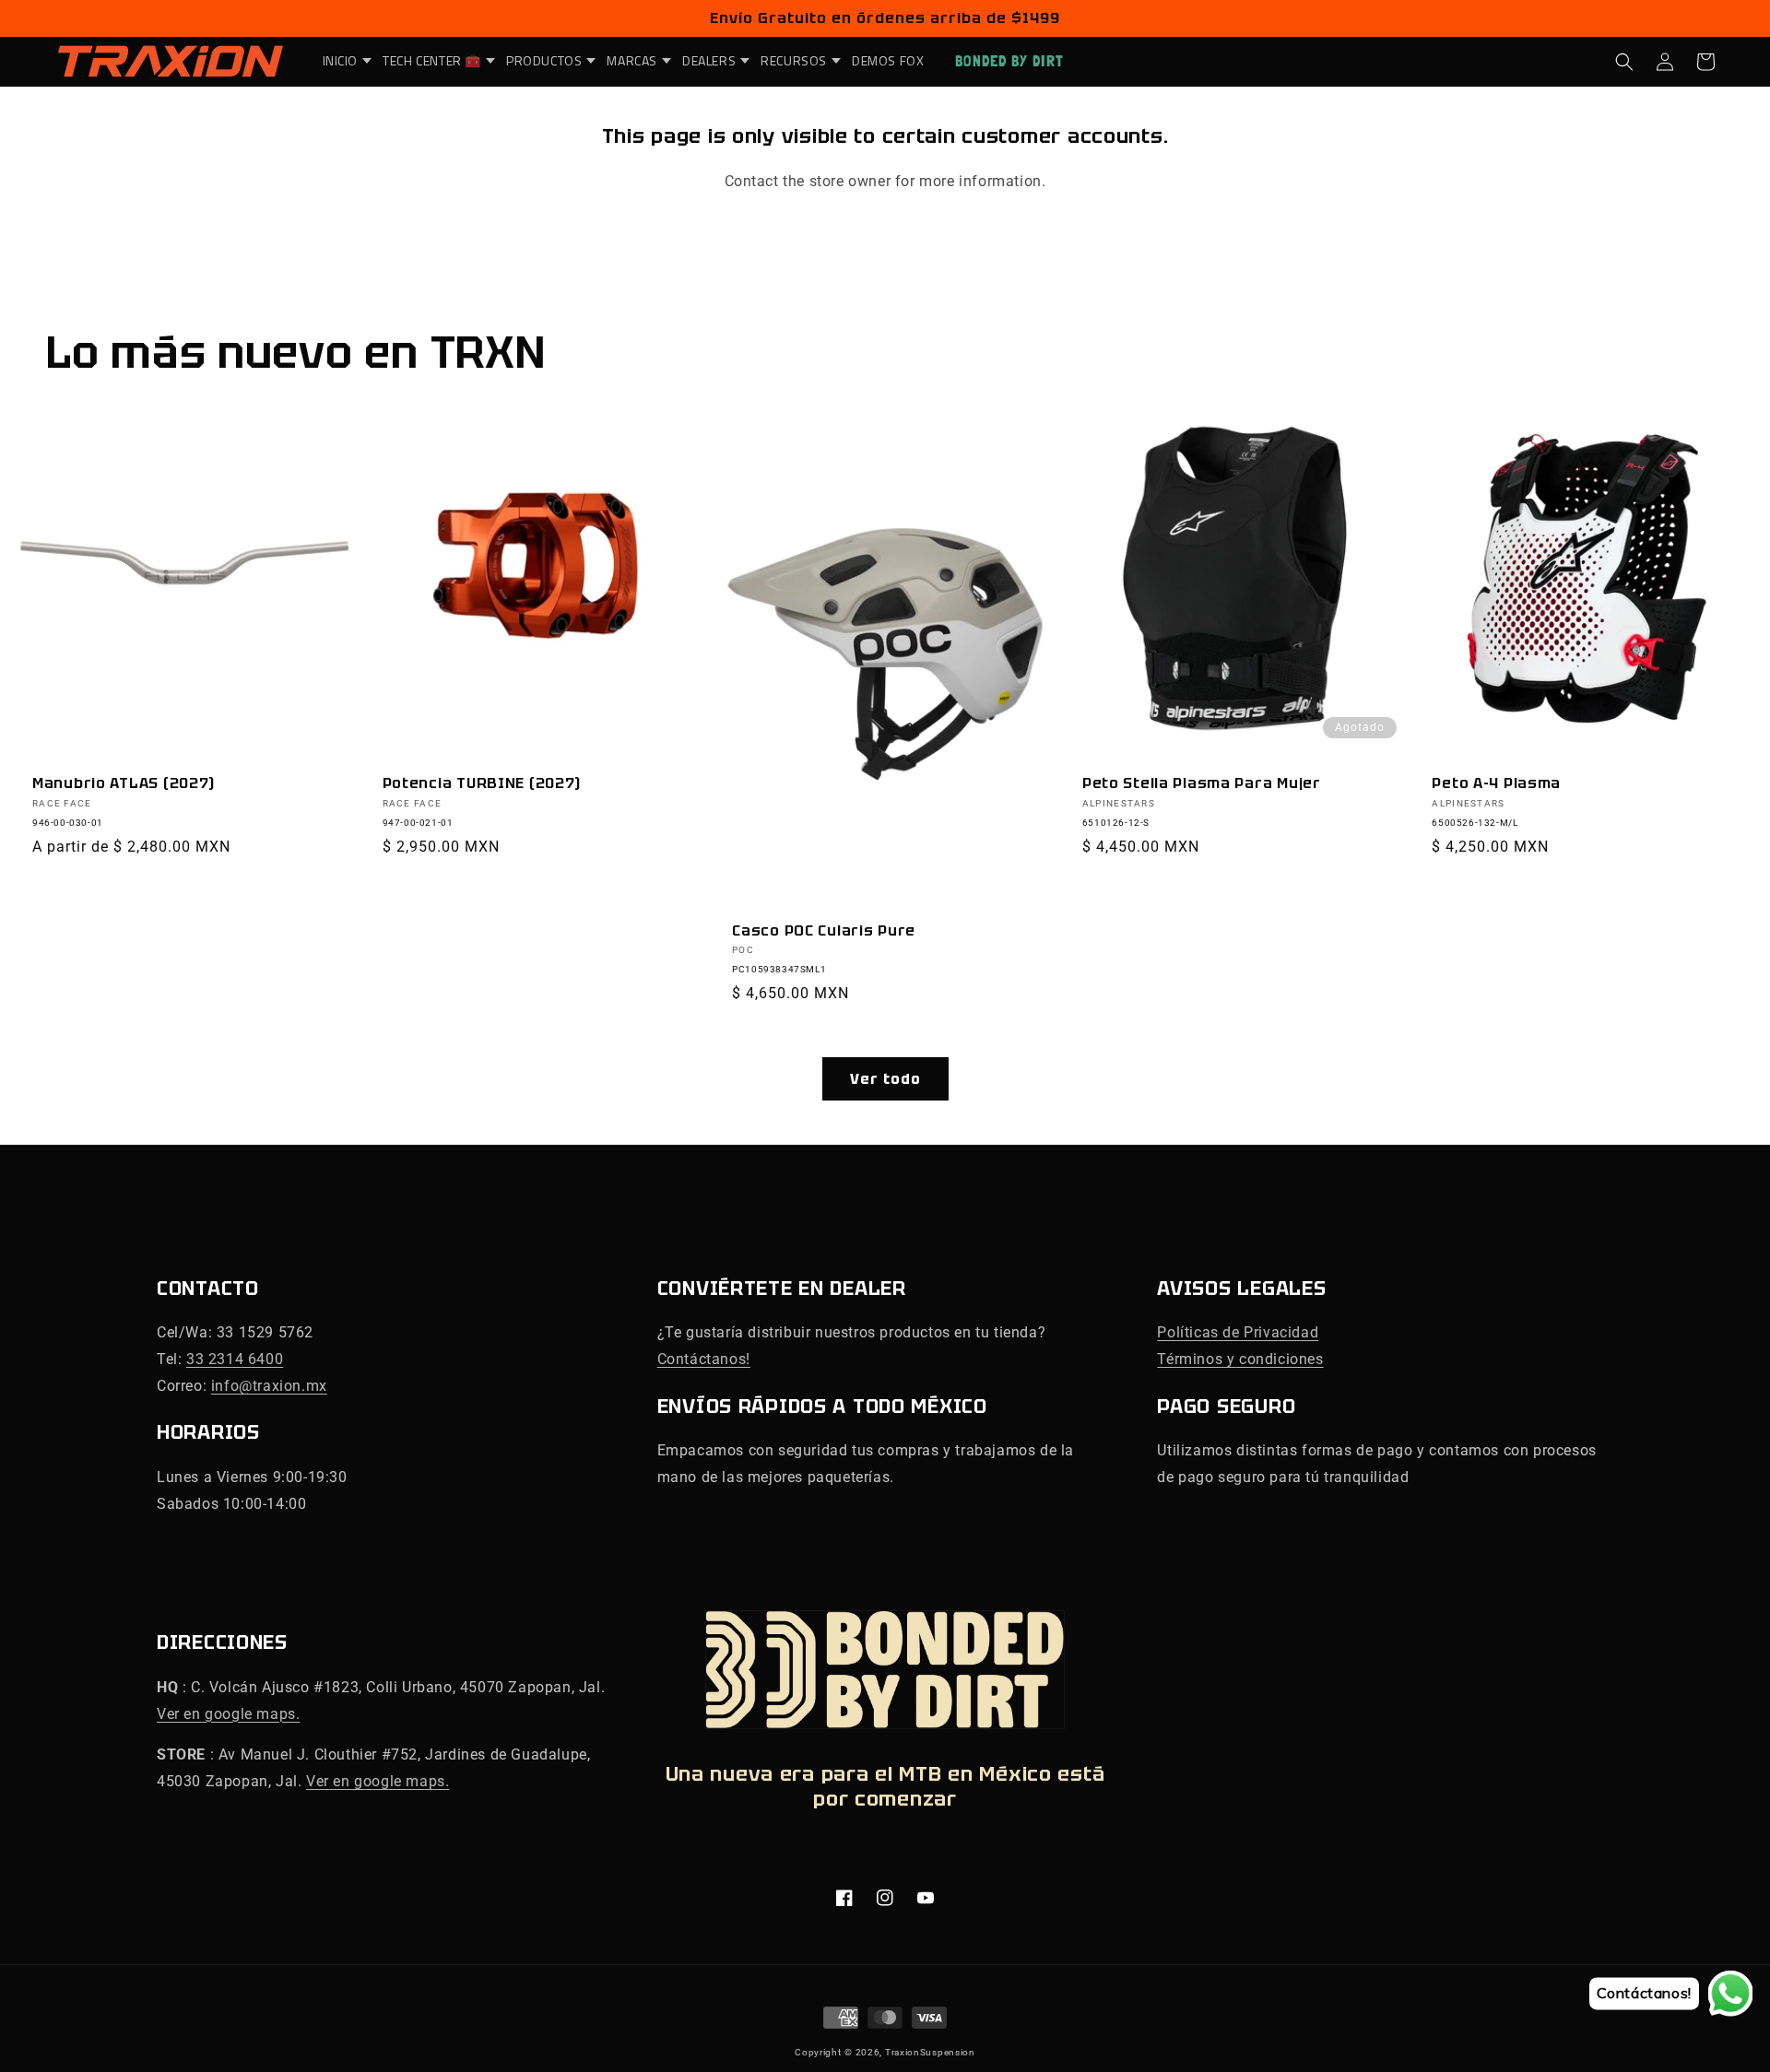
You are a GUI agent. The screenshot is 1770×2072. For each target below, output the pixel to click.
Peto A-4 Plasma (1496, 783)
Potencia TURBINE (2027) (482, 783)
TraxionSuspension (930, 2052)
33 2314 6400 (235, 1359)
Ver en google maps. (228, 1714)
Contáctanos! (704, 1359)
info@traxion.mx (269, 1386)
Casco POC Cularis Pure (824, 930)
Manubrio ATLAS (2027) (124, 783)
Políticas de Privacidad (1238, 1332)
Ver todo (885, 1079)
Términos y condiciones (1240, 1359)
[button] (342, 61)
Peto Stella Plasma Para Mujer (1202, 783)
